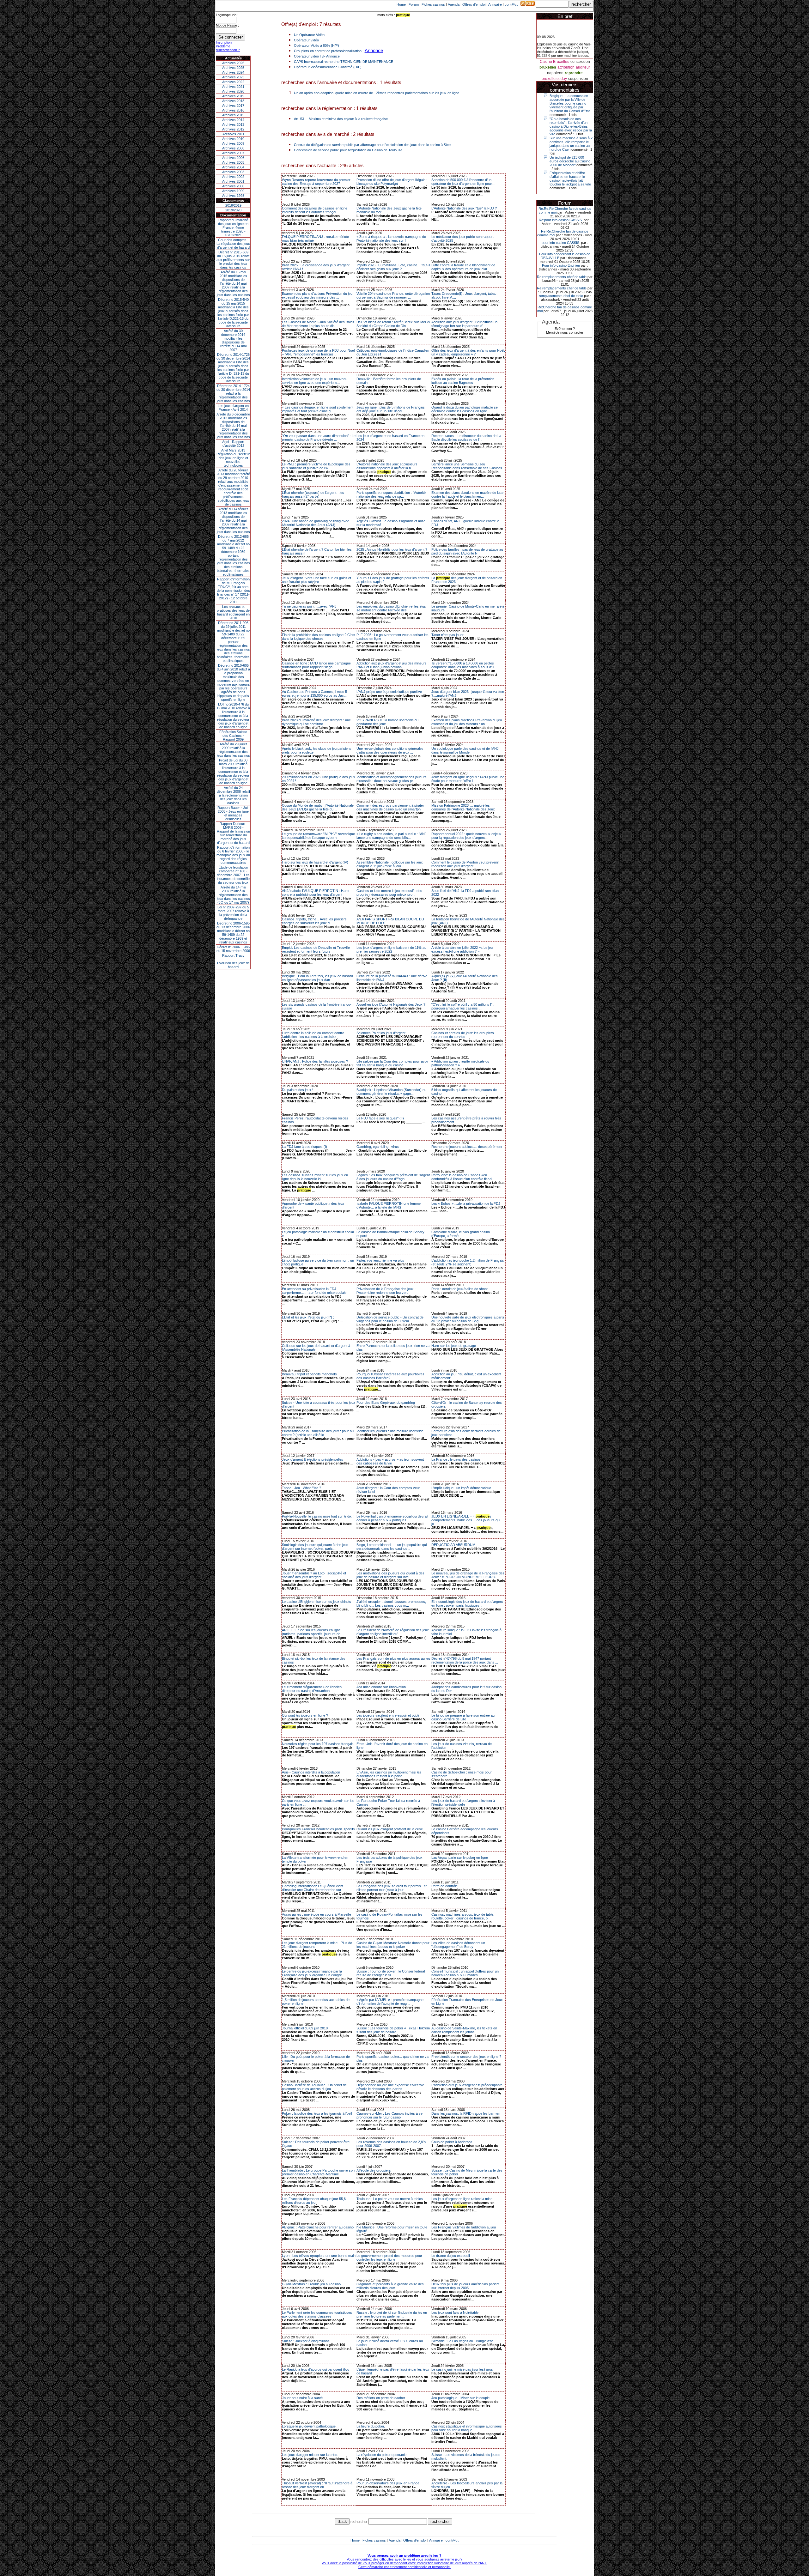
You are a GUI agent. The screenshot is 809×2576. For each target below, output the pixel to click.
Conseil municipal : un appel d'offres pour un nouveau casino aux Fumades (465, 1973)
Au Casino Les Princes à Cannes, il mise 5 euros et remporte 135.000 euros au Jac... (314, 694)
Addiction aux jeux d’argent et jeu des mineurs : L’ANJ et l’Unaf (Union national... (392, 665)
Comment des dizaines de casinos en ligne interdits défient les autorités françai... (315, 210)
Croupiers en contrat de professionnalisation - (329, 51)
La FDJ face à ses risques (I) (304, 1147)
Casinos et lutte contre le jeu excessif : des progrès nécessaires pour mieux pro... (389, 893)
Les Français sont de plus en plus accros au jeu (393, 1658)
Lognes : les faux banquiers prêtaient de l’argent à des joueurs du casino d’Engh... (393, 1177)
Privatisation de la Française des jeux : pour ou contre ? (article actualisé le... (318, 1433)
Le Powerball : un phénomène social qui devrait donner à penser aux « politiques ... (392, 1518)
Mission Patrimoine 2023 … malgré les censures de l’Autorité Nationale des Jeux (463, 807)
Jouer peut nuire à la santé (302, 2398)
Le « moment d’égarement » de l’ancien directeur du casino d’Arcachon (312, 1689)
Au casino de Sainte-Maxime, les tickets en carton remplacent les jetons (464, 2030)
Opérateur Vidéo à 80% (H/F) (316, 45)
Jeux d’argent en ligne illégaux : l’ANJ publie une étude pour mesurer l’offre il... (468, 779)
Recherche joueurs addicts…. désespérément (467, 1147)
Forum (414, 4)
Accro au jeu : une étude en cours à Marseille (316, 1914)
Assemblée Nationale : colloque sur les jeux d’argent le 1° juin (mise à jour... (390, 864)
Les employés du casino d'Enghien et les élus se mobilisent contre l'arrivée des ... (391, 608)
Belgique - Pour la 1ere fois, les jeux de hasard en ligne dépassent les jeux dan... (317, 978)
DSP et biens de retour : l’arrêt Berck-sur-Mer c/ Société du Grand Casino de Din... (393, 324)
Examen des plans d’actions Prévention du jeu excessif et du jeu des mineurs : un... (467, 722)
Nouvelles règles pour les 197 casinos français (318, 1744)
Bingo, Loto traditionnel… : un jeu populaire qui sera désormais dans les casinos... (392, 1547)
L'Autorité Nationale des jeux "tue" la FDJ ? (464, 208)
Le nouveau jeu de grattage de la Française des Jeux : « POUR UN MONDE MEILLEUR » (468, 1575)
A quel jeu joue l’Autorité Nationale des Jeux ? (391, 1004)
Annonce (374, 50)
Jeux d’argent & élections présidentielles (313, 1459)
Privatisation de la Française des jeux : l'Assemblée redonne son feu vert (386, 1291)
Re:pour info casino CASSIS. (561, 220)
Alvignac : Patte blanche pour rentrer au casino (318, 2227)
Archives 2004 (233, 167)
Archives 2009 (233, 143)
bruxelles (548, 67)
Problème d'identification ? (228, 48)
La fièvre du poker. (371, 2426)
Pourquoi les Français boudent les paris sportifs (318, 1829)
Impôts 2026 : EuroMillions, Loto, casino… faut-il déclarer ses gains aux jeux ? (393, 267)
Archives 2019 (233, 96)
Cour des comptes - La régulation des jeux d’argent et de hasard (233, 244)
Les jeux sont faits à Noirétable (455, 2312)
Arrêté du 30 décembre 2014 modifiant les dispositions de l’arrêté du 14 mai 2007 (233, 340)
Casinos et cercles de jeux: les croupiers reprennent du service (463, 1035)
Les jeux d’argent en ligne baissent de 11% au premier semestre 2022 (391, 949)
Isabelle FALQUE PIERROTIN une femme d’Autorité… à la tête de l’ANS (389, 1205)
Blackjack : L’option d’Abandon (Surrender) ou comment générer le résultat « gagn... (391, 1092)
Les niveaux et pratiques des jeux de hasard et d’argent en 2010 (233, 612)
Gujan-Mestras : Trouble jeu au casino (311, 2284)
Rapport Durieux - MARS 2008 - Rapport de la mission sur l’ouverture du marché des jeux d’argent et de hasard (233, 833)
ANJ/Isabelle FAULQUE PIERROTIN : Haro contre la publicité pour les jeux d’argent (315, 893)
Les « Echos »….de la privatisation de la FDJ (466, 1203)
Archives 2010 (233, 139)
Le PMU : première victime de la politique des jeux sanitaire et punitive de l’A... (316, 466)
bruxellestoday (554, 79)
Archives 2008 (233, 148)
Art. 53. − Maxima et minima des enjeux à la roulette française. (341, 119)
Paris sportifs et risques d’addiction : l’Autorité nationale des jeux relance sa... (391, 494)
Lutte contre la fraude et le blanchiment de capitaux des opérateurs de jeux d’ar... (463, 267)
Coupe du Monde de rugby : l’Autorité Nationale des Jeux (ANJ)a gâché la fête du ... (318, 807)
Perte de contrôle (444, 1886)
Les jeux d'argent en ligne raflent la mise (462, 2199)
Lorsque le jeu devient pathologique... (310, 2426)
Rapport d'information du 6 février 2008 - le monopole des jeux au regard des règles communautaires (233, 855)
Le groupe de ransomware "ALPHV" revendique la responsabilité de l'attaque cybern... (318, 836)
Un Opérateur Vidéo (309, 35)
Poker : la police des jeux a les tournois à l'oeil (317, 2113)
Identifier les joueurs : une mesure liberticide (390, 1431)
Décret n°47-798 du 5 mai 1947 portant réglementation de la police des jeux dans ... (465, 1660)
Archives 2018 (233, 101)
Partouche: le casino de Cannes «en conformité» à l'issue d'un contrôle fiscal (462, 1177)
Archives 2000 (233, 186)
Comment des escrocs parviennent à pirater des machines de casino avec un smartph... (390, 807)
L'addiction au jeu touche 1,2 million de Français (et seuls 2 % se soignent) (468, 1262)
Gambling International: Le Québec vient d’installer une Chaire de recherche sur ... (313, 1888)
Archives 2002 (233, 177)
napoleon (555, 73)
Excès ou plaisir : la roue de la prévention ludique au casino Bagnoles (463, 381)
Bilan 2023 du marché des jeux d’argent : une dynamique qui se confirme (316, 722)
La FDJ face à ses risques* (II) (380, 1118)
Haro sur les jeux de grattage (454, 1346)
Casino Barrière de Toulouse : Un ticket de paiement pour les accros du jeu (314, 2087)
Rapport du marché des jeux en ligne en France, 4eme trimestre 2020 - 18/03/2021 (233, 227)
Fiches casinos (433, 4)
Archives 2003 (233, 172)
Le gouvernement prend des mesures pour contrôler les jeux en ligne (389, 2258)
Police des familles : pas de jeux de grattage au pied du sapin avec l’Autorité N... (467, 551)
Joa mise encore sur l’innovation (381, 1687)
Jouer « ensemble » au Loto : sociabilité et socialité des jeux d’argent (314, 1575)
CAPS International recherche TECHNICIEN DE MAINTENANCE (344, 62)
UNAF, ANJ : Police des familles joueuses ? (315, 1061)
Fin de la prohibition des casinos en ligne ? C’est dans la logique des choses (319, 637)
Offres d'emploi (474, 4)
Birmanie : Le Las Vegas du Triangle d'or (462, 2341)
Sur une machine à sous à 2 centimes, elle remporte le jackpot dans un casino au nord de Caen (571, 144)
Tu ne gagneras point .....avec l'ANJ (309, 606)
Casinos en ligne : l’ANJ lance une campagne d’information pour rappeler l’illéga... (316, 665)
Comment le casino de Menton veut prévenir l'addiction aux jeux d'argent (465, 864)
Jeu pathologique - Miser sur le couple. (461, 2398)
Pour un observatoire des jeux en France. (388, 2483)
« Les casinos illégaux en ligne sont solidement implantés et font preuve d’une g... (318, 409)
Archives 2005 (233, 162)
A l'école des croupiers (374, 2170)
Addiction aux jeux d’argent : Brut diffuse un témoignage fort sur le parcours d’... (464, 324)
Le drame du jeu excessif (451, 2256)
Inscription (224, 42)
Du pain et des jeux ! (298, 1090)
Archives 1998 (233, 196)
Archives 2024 (233, 72)
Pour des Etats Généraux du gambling (386, 1403)
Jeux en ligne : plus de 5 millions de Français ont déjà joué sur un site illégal (391, 409)
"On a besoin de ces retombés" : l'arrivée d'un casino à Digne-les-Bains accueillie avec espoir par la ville (571, 126)
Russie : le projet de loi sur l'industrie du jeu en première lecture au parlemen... (392, 2314)
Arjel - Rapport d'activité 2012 (233, 444)
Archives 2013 (233, 124)
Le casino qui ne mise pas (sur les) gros (462, 2369)
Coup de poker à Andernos (452, 2142)
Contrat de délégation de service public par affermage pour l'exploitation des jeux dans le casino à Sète (372, 145)
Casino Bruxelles (554, 62)
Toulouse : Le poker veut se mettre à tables (390, 2199)
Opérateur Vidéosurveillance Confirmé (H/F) (328, 67)
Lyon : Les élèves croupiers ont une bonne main (319, 2256)
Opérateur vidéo (306, 40)
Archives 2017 (233, 106)
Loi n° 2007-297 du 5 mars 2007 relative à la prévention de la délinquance (233, 913)
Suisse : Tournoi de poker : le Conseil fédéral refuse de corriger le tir (391, 1973)
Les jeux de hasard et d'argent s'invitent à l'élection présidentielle (463, 1803)
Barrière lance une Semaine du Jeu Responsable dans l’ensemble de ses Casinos (467, 466)
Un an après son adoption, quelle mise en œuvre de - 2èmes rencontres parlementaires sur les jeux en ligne (377, 93)
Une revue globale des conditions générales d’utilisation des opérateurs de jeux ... (390, 750)
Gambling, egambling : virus (378, 1147)
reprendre (574, 73)
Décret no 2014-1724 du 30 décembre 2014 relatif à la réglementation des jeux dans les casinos (233, 393)
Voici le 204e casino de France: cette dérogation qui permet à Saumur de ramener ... (393, 295)
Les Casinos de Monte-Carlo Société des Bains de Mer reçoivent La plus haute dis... (318, 324)
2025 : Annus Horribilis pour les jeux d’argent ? (392, 549)
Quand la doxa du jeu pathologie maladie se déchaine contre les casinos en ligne (465, 409)
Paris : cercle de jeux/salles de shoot (459, 1289)
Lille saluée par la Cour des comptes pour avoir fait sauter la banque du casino (392, 1063)
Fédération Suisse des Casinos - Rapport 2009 (233, 736)
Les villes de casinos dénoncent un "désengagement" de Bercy (458, 1945)
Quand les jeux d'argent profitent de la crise (390, 1829)
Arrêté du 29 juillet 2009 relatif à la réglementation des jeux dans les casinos (233, 750)
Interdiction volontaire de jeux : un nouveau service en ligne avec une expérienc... (315, 381)
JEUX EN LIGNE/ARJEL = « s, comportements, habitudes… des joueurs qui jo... (466, 1520)
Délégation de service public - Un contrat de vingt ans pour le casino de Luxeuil (390, 1319)
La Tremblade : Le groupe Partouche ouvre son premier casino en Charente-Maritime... (318, 2172)
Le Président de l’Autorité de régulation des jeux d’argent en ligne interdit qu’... (393, 1632)
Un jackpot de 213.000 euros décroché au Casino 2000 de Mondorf (570, 161)
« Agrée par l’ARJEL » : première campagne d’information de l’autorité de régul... (390, 2002)
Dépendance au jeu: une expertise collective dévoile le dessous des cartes (390, 2087)
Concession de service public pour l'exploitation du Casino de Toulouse (348, 150)
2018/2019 (233, 205)
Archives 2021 (233, 87)
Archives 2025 (233, 68)
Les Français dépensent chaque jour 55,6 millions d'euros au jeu (314, 2201)
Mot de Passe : (227, 25)
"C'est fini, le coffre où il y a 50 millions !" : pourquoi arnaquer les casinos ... (463, 1006)
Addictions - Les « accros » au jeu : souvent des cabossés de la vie (390, 1461)
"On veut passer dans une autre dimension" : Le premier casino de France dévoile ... (319, 438)
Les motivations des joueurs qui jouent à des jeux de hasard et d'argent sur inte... (390, 1575)
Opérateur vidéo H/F (310, 56)
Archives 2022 (233, 82)
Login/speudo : (227, 15)
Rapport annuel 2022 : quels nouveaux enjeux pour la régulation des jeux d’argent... (466, 836)
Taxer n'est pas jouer (447, 635)
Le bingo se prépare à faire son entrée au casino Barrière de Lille (463, 1717)
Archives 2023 (233, 77)
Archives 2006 (233, 158)
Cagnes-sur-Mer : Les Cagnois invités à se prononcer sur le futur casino (389, 2115)
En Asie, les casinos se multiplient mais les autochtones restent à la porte (389, 1774)
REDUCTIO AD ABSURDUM (453, 1545)
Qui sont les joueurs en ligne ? (305, 1715)
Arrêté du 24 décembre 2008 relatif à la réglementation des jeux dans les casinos (233, 795)
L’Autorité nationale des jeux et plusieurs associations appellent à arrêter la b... (387, 466)
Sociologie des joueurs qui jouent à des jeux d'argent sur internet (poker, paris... (315, 1547)
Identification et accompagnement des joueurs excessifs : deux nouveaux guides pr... (392, 779)
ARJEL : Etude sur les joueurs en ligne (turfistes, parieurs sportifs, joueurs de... (313, 1632)
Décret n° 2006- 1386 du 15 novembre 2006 (233, 949)
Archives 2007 (233, 153)
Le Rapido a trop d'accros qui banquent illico (316, 2369)
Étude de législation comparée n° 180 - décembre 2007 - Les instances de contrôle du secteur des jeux (233, 875)
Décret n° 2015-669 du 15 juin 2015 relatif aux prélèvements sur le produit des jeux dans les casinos (233, 260)
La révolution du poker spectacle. (382, 2455)
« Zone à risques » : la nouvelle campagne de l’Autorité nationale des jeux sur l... (391, 239)
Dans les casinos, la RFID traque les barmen (466, 2113)
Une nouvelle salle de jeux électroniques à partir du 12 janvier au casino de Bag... (468, 1319)
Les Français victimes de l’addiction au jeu (464, 2227)
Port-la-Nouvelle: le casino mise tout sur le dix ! (318, 1516)
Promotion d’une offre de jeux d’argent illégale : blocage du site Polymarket (392, 182)
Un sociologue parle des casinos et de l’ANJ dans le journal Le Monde (465, 750)
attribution (566, 67)
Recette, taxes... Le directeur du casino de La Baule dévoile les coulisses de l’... (466, 438)
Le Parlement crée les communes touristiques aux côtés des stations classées (317, 2314)
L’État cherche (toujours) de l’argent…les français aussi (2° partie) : (313, 494)
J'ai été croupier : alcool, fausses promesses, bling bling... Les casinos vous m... (391, 1603)
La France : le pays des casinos (456, 1459)
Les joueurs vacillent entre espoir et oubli (388, 1715)
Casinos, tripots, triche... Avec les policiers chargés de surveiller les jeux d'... (314, 921)
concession (580, 62)
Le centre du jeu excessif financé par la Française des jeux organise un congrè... (313, 1973)
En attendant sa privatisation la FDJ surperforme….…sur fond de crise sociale (314, 1291)
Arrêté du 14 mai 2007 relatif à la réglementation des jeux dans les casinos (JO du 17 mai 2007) (233, 895)
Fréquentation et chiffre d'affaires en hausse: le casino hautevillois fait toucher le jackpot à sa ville (570, 179)
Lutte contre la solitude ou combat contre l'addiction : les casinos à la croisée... (313, 1035)
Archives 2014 (233, 120)
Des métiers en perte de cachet (381, 2398)
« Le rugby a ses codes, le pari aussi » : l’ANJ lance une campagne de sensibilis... (392, 836)
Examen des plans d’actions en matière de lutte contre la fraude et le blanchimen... (467, 494)
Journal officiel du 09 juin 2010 (305, 2028)
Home (401, 4)
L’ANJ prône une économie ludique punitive (389, 692)
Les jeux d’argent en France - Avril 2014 (233, 408)
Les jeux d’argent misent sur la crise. (310, 2455)
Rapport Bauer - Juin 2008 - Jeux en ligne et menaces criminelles (233, 813)
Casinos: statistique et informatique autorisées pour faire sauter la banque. (467, 2428)
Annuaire (495, 4)
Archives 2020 (233, 91)
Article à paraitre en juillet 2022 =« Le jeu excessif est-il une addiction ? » (462, 949)
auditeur (583, 67)
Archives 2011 (233, 134)
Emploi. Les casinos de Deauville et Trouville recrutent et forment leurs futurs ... (316, 949)
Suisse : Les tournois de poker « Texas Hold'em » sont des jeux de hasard (393, 2030)
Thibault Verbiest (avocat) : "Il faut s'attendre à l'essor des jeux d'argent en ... (317, 2485)
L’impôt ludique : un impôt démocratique (461, 1488)
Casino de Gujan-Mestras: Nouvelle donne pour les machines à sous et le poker (393, 1945)
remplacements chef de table (561, 296)
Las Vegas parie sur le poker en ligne (460, 1858)
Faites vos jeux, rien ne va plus (380, 1260)
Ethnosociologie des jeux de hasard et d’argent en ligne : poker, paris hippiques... (467, 1603)
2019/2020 (233, 210)
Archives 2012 (233, 129)
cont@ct (511, 4)
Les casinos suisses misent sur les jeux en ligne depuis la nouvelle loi (315, 1177)
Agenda (454, 4)
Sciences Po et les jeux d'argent (381, 1033)
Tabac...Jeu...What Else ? (301, 1488)
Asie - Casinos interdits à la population (311, 1772)
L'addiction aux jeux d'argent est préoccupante (467, 2085)
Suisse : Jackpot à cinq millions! (306, 2341)
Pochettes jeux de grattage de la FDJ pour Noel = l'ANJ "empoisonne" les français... (318, 352)
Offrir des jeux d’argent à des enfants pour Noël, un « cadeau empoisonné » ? (468, 352)
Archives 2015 (233, 115)
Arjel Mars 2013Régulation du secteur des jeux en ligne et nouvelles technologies (233, 458)
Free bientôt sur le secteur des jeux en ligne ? (466, 2057)
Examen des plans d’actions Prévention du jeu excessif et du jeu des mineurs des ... (317, 295)
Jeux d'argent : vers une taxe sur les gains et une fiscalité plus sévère (316, 580)
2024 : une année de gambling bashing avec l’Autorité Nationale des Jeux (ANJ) (316, 523)
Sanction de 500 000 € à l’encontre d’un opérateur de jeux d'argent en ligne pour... (463, 182)
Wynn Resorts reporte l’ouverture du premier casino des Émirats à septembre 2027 (316, 182)
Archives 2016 (233, 110)
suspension (578, 79)
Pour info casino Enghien (561, 265)
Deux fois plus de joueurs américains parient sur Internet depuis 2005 (465, 2286)
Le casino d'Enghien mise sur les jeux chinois (316, 1602)
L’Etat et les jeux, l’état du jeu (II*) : (308, 1317)
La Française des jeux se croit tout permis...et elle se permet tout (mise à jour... (392, 1888)
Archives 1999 (233, 191)
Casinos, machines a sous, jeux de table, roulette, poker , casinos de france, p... (463, 1916)
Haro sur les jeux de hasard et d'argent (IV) (315, 862)
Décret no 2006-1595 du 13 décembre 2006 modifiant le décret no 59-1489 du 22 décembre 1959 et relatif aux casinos (233, 933)
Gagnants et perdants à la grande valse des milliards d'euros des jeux (390, 2286)
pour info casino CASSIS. (561, 243)
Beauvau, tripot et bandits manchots (309, 1374)
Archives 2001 (233, 181)
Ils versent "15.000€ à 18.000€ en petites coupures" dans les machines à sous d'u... (464, 665)
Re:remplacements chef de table (562, 277)
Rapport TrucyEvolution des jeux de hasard (233, 961)
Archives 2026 (233, 63)
